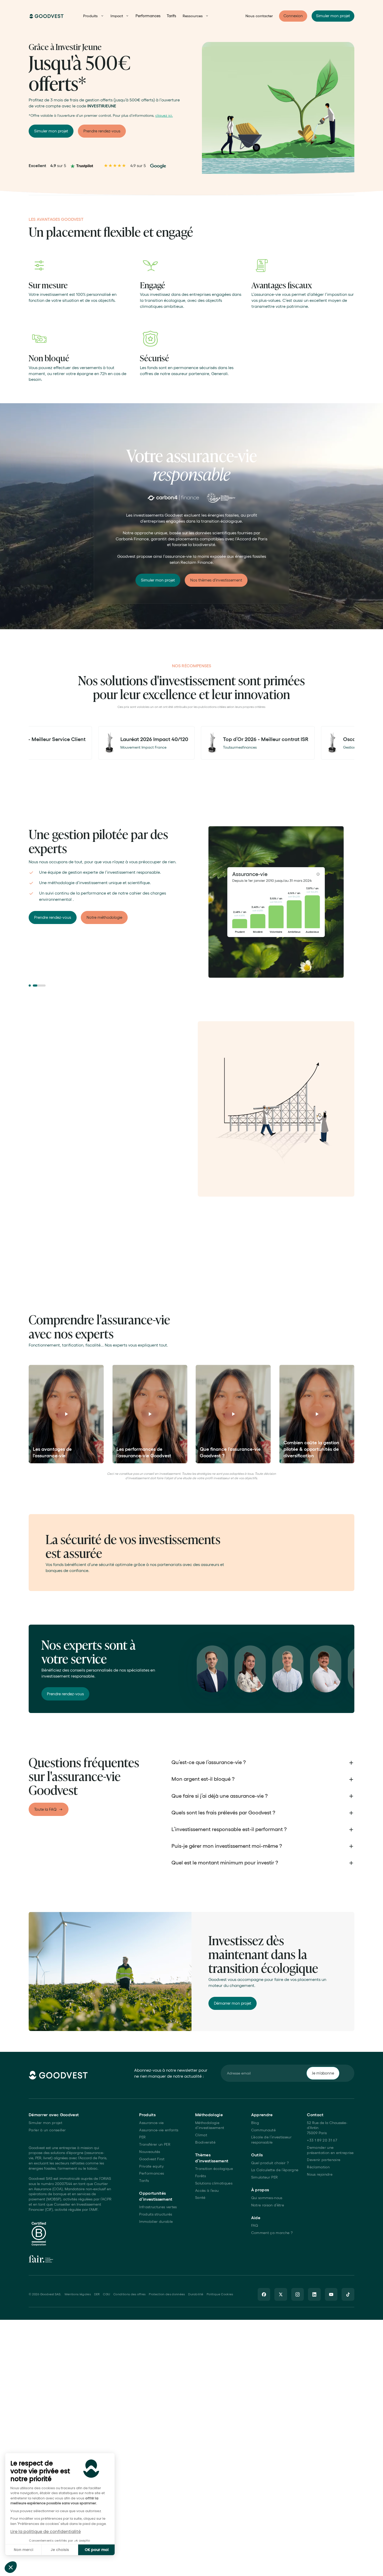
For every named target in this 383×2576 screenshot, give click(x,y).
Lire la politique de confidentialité (46, 2532)
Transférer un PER (155, 2144)
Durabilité (196, 2294)
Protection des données (167, 2294)
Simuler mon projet (45, 2123)
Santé (200, 2198)
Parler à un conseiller (47, 2130)
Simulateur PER (265, 2177)
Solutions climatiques (214, 2183)
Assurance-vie (151, 2123)
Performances (148, 16)
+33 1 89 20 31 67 (322, 2140)
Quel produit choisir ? (270, 2163)
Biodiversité (205, 2142)
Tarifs (171, 16)
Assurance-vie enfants (159, 2130)
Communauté (263, 2130)
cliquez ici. (164, 115)
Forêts (200, 2176)
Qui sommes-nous (267, 2198)
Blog (255, 2123)
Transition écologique (214, 2169)
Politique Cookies (220, 2294)
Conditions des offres (129, 2294)
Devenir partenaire (324, 2160)
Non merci (23, 2550)
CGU (106, 2294)
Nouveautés (150, 2152)
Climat (201, 2135)
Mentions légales (78, 2294)
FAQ (255, 2225)
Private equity (151, 2166)
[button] (11, 2567)
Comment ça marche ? (272, 2233)
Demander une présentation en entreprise (330, 2150)
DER (97, 2294)
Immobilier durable (156, 2222)
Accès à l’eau (207, 2190)
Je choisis (60, 2550)
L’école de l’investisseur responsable (271, 2140)
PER (142, 2137)
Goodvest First (152, 2159)
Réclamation (318, 2167)
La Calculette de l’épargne (275, 2170)
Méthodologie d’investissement (210, 2125)
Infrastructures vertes (158, 2207)
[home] (47, 16)
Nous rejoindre (320, 2174)
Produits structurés (156, 2214)
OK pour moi (97, 2550)
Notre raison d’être (268, 2205)
